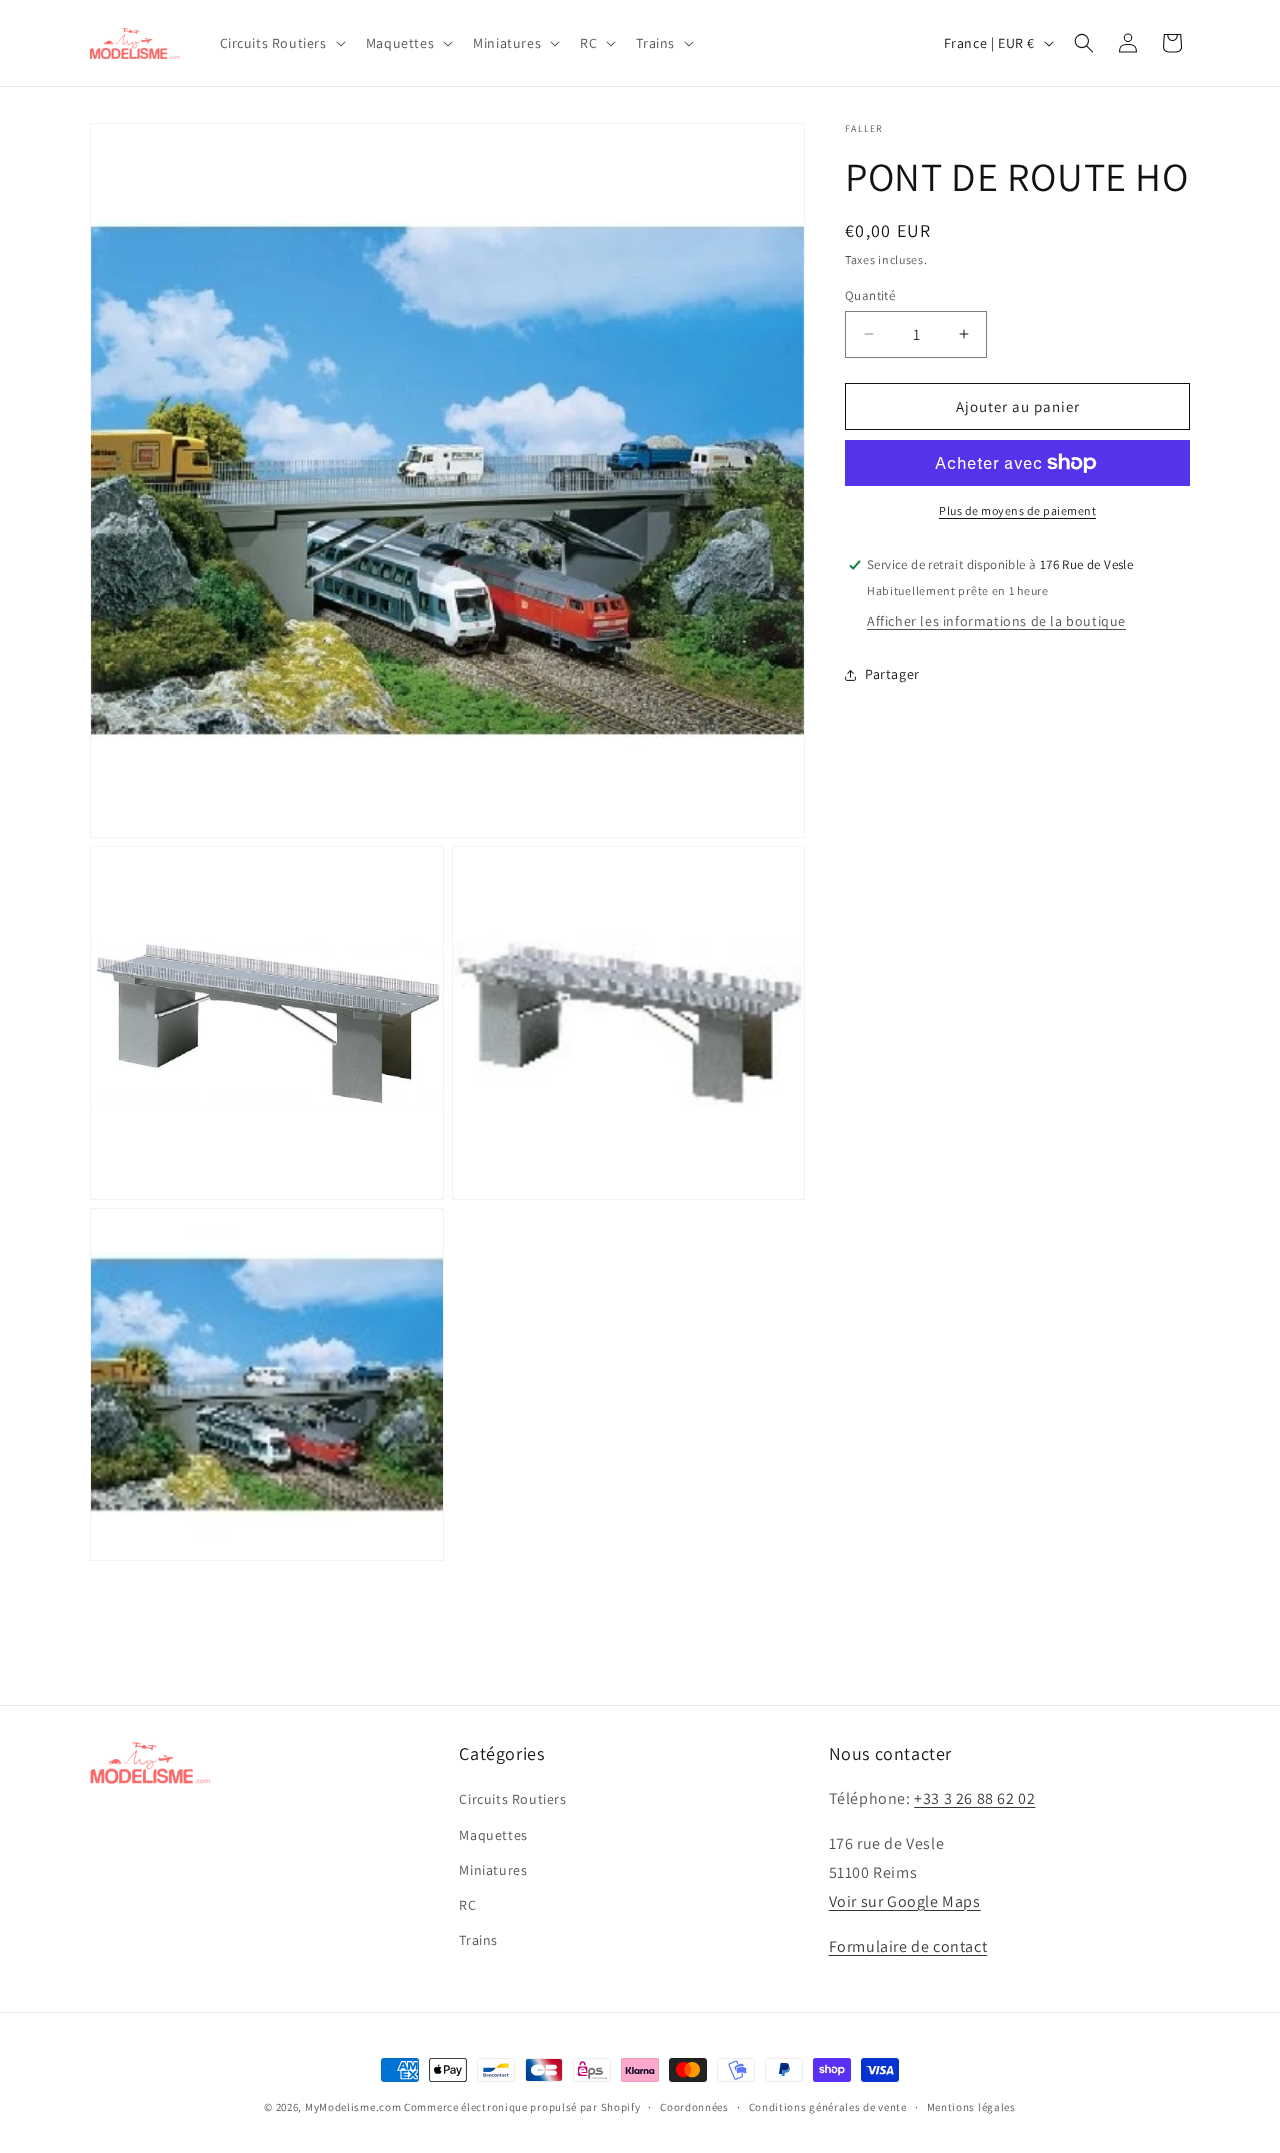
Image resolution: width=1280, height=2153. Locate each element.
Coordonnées (694, 2106)
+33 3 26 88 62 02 (974, 1799)
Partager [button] (892, 674)
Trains (478, 1940)
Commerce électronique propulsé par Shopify (522, 2107)
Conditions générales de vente (828, 2106)
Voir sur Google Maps (905, 1901)
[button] (281, 43)
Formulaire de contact (908, 1946)
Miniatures (493, 1870)
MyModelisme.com (353, 2107)
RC (467, 1905)
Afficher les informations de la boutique (996, 621)
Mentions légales (971, 2106)
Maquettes (493, 1835)
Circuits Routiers (512, 1800)
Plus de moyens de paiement (1017, 510)
